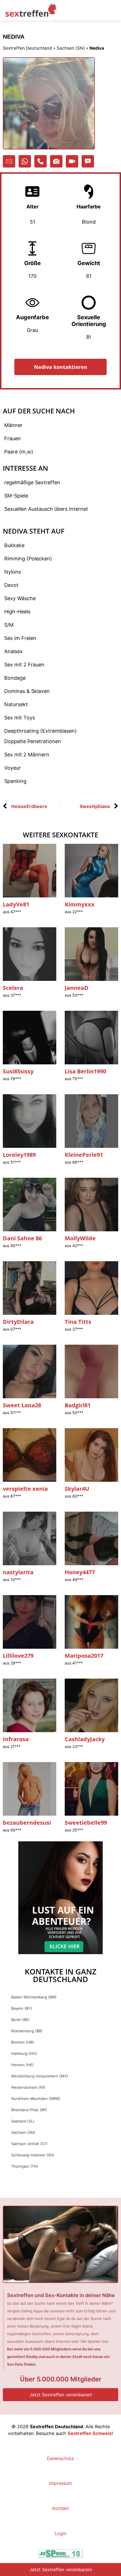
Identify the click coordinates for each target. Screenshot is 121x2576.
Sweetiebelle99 (86, 1823)
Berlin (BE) (20, 2020)
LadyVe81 (16, 904)
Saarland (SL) (23, 2121)
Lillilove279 (18, 1656)
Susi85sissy (18, 1071)
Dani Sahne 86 (22, 1238)
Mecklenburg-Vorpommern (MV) (40, 2076)
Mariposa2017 (84, 1656)
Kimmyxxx (80, 904)
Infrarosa (16, 1739)
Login (60, 2533)
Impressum (60, 2483)
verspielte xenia (25, 1489)
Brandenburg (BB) (27, 2031)
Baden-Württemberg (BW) (34, 1997)
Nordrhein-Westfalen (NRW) (36, 2099)
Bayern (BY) (22, 2008)
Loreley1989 (19, 1155)
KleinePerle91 (84, 1155)
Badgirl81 (78, 1405)
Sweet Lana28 (22, 1405)
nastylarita (18, 1572)
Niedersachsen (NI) (28, 2087)
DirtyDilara (18, 1322)
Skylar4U (77, 1489)
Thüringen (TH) (25, 2166)
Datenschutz (60, 2458)
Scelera (13, 988)
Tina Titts (78, 1322)
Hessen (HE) (23, 2065)
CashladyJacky (85, 1739)
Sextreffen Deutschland (27, 48)
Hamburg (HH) (24, 2053)
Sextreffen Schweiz (90, 2433)
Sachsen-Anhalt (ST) (29, 2144)
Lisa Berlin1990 (85, 1071)
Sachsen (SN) (71, 48)
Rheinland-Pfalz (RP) (29, 2110)
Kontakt (61, 2508)
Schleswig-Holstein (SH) (33, 2155)
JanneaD (77, 988)
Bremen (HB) (23, 2042)
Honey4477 (80, 1572)
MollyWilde (80, 1238)
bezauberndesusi (27, 1823)
